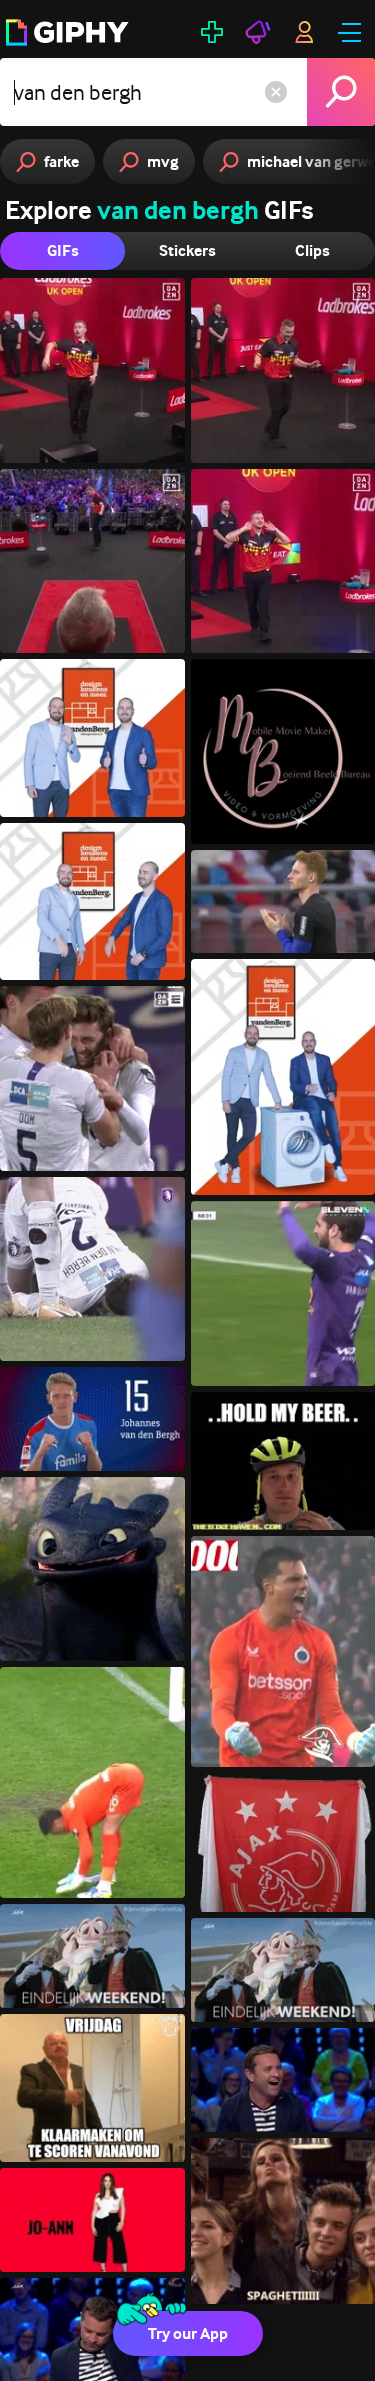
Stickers (187, 250)
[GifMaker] (212, 32)
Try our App (188, 2333)
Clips (312, 250)
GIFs (63, 250)
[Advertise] (258, 32)
